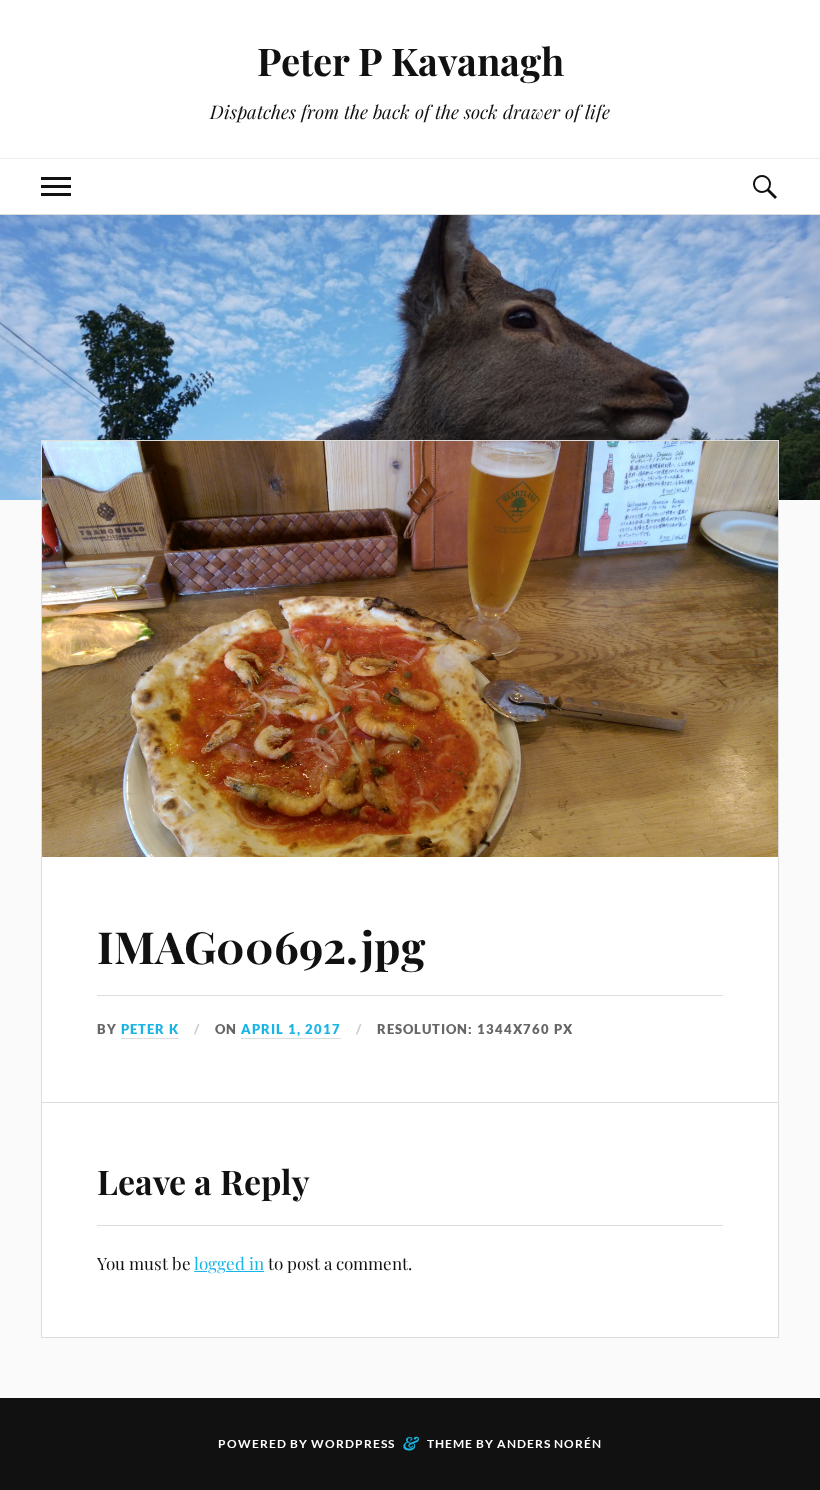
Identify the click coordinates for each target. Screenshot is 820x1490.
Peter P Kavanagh (410, 60)
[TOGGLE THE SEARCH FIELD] (764, 186)
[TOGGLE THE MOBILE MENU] (56, 186)
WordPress (353, 1443)
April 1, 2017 (291, 1029)
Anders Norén (549, 1443)
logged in (229, 1263)
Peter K (150, 1029)
